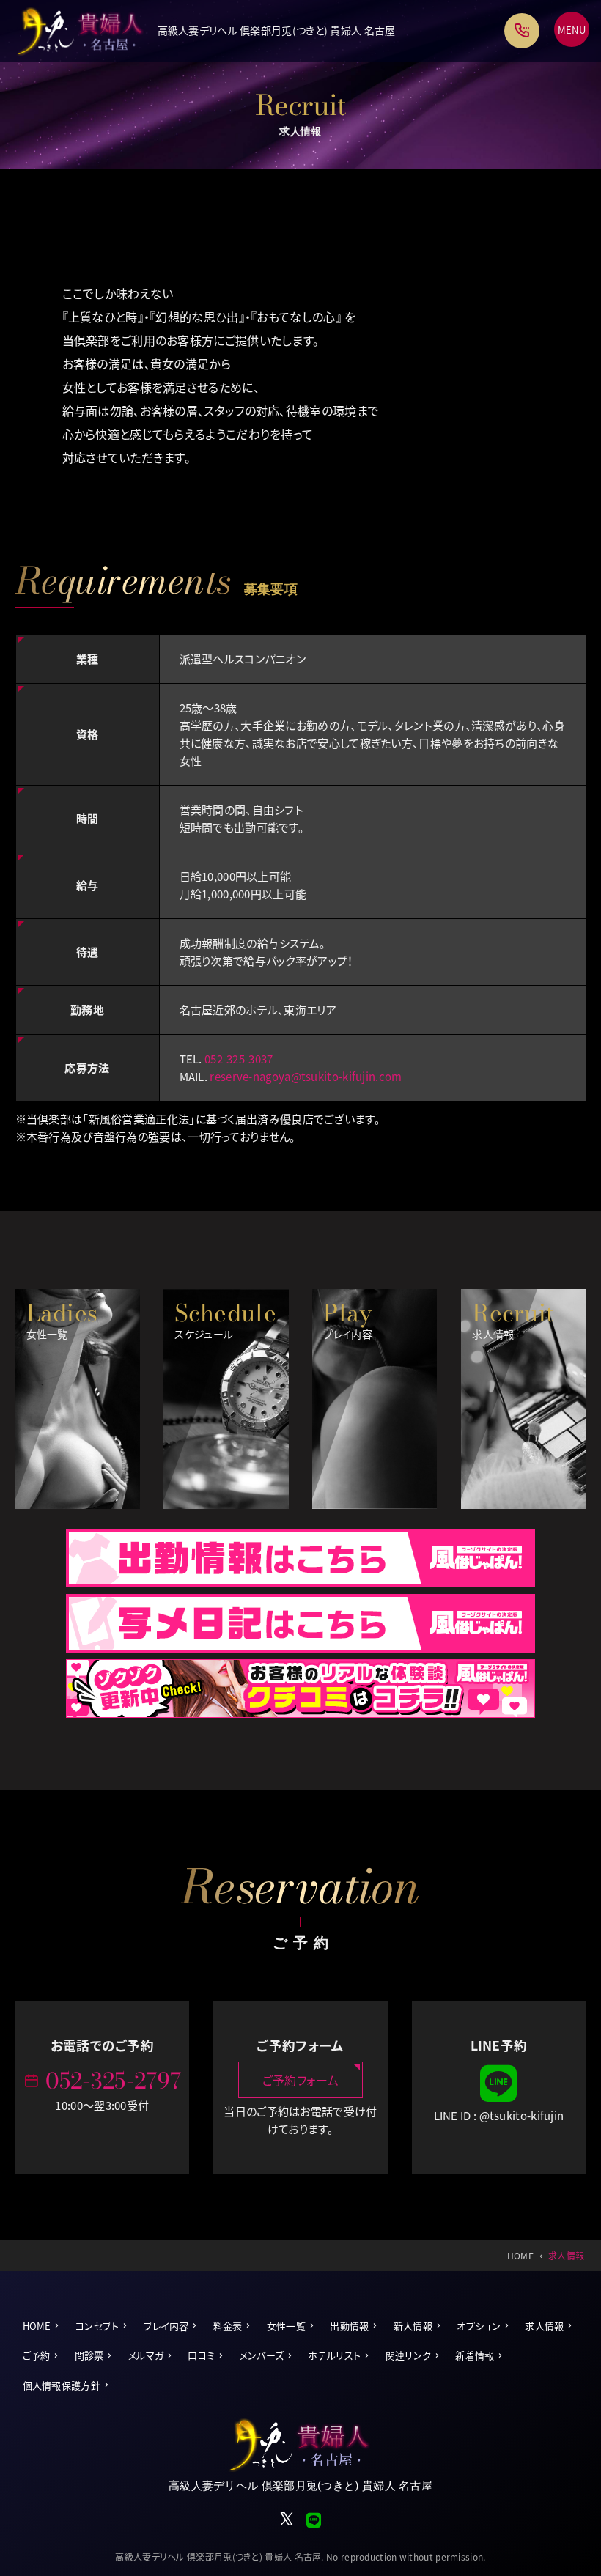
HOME (37, 2326)
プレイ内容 (166, 2326)
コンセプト (97, 2326)
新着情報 (475, 2355)
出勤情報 (349, 2326)
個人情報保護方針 (62, 2385)
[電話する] (522, 31)
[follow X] (287, 2523)
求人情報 (544, 2326)
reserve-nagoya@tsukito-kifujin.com (306, 1076)
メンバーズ (262, 2355)
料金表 (228, 2326)
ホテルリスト (334, 2355)
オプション (479, 2326)
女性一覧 (286, 2326)
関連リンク (409, 2355)
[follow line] (498, 2098)
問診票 (89, 2355)
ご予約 (37, 2355)
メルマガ (146, 2355)
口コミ (201, 2355)
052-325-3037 (239, 1059)
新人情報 (413, 2326)
